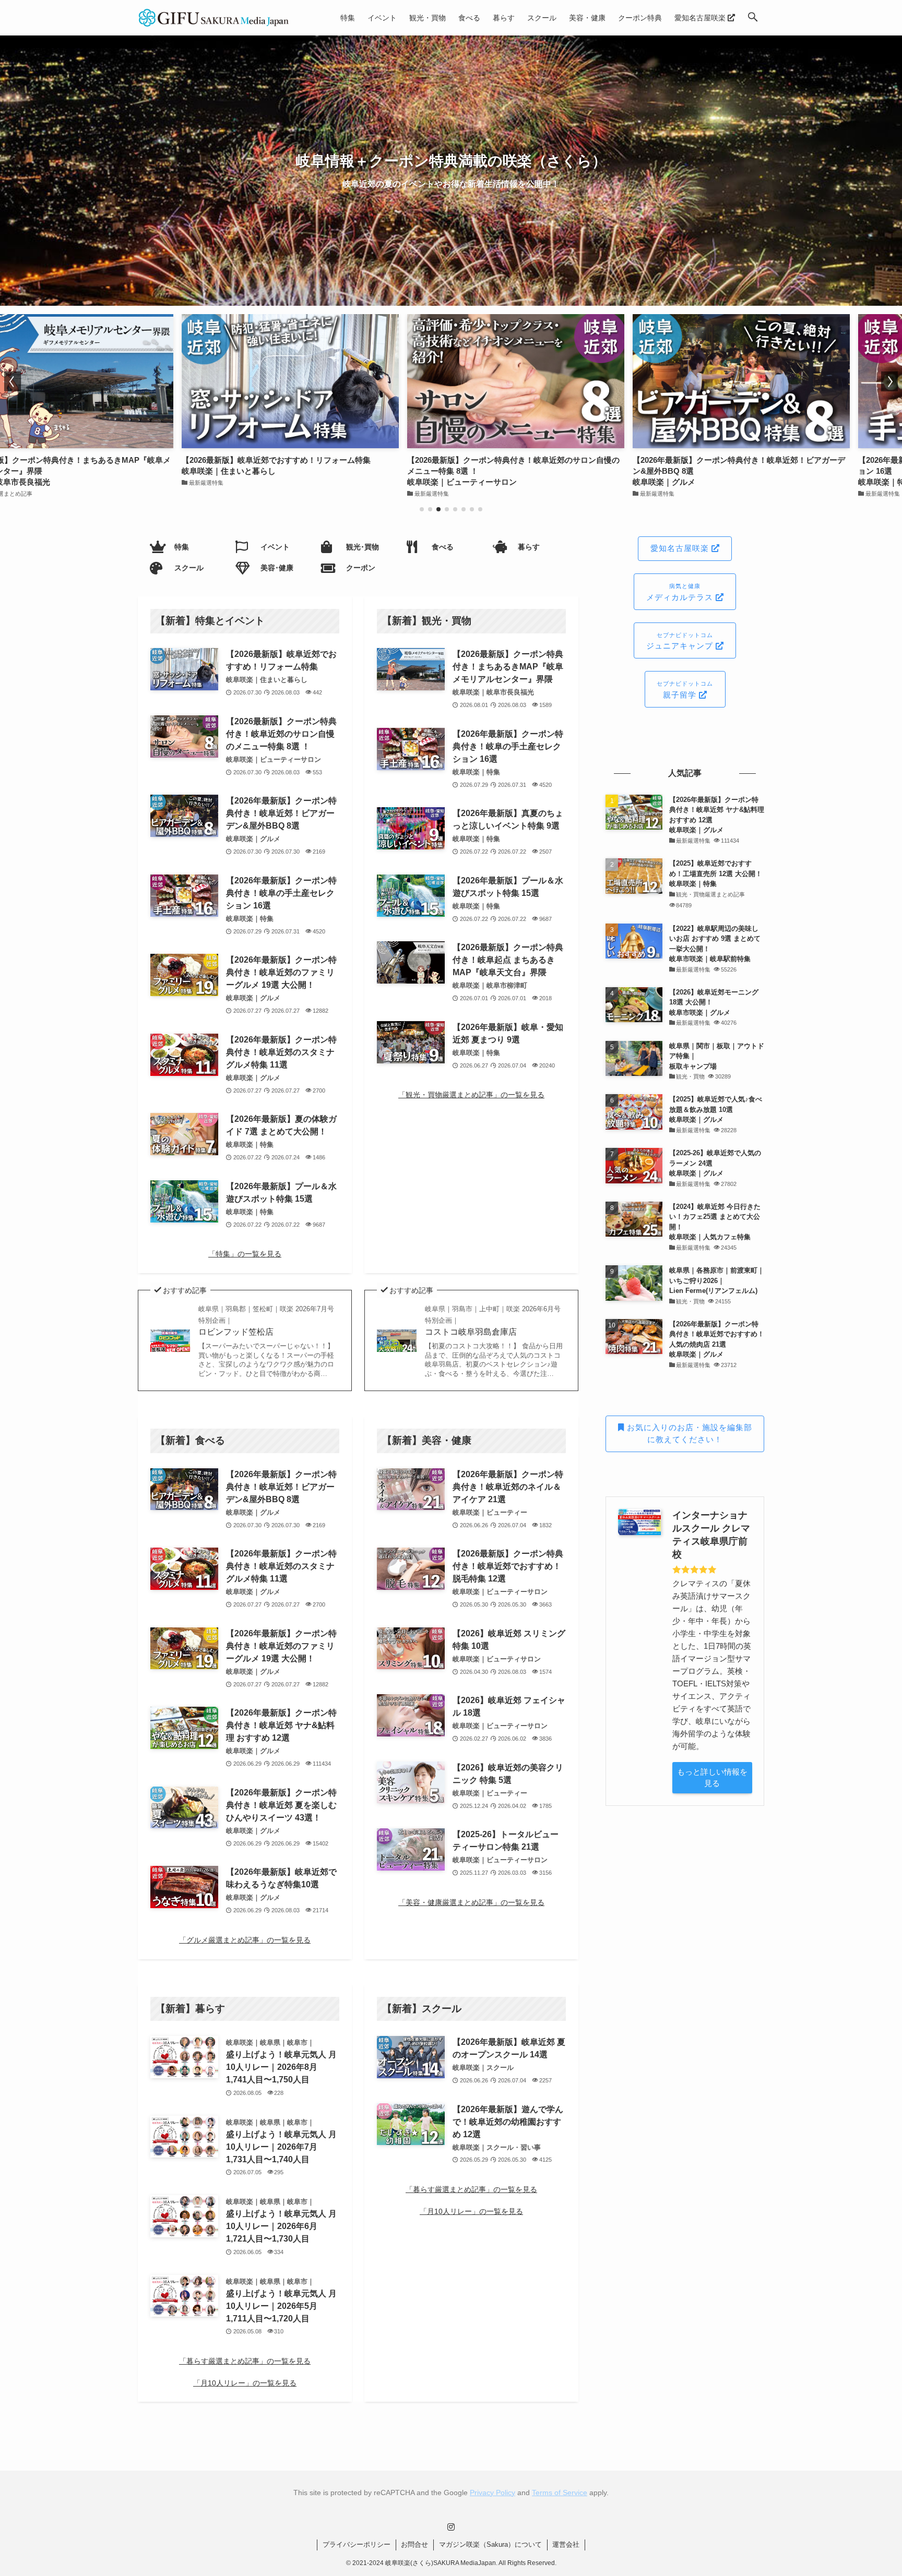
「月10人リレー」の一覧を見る (245, 2383)
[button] (753, 18)
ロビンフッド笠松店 (266, 1321)
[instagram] (451, 2527)
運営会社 (566, 2544)
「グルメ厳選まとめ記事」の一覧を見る (245, 1940)
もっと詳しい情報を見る (712, 1778)
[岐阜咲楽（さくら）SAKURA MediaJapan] (214, 18)
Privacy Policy (492, 2493)
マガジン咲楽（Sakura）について (490, 2544)
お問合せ (414, 2544)
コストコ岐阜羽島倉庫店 (493, 1321)
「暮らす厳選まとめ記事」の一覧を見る (245, 2361)
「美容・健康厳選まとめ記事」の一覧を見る (471, 1902)
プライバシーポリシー (357, 2544)
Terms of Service (560, 2493)
